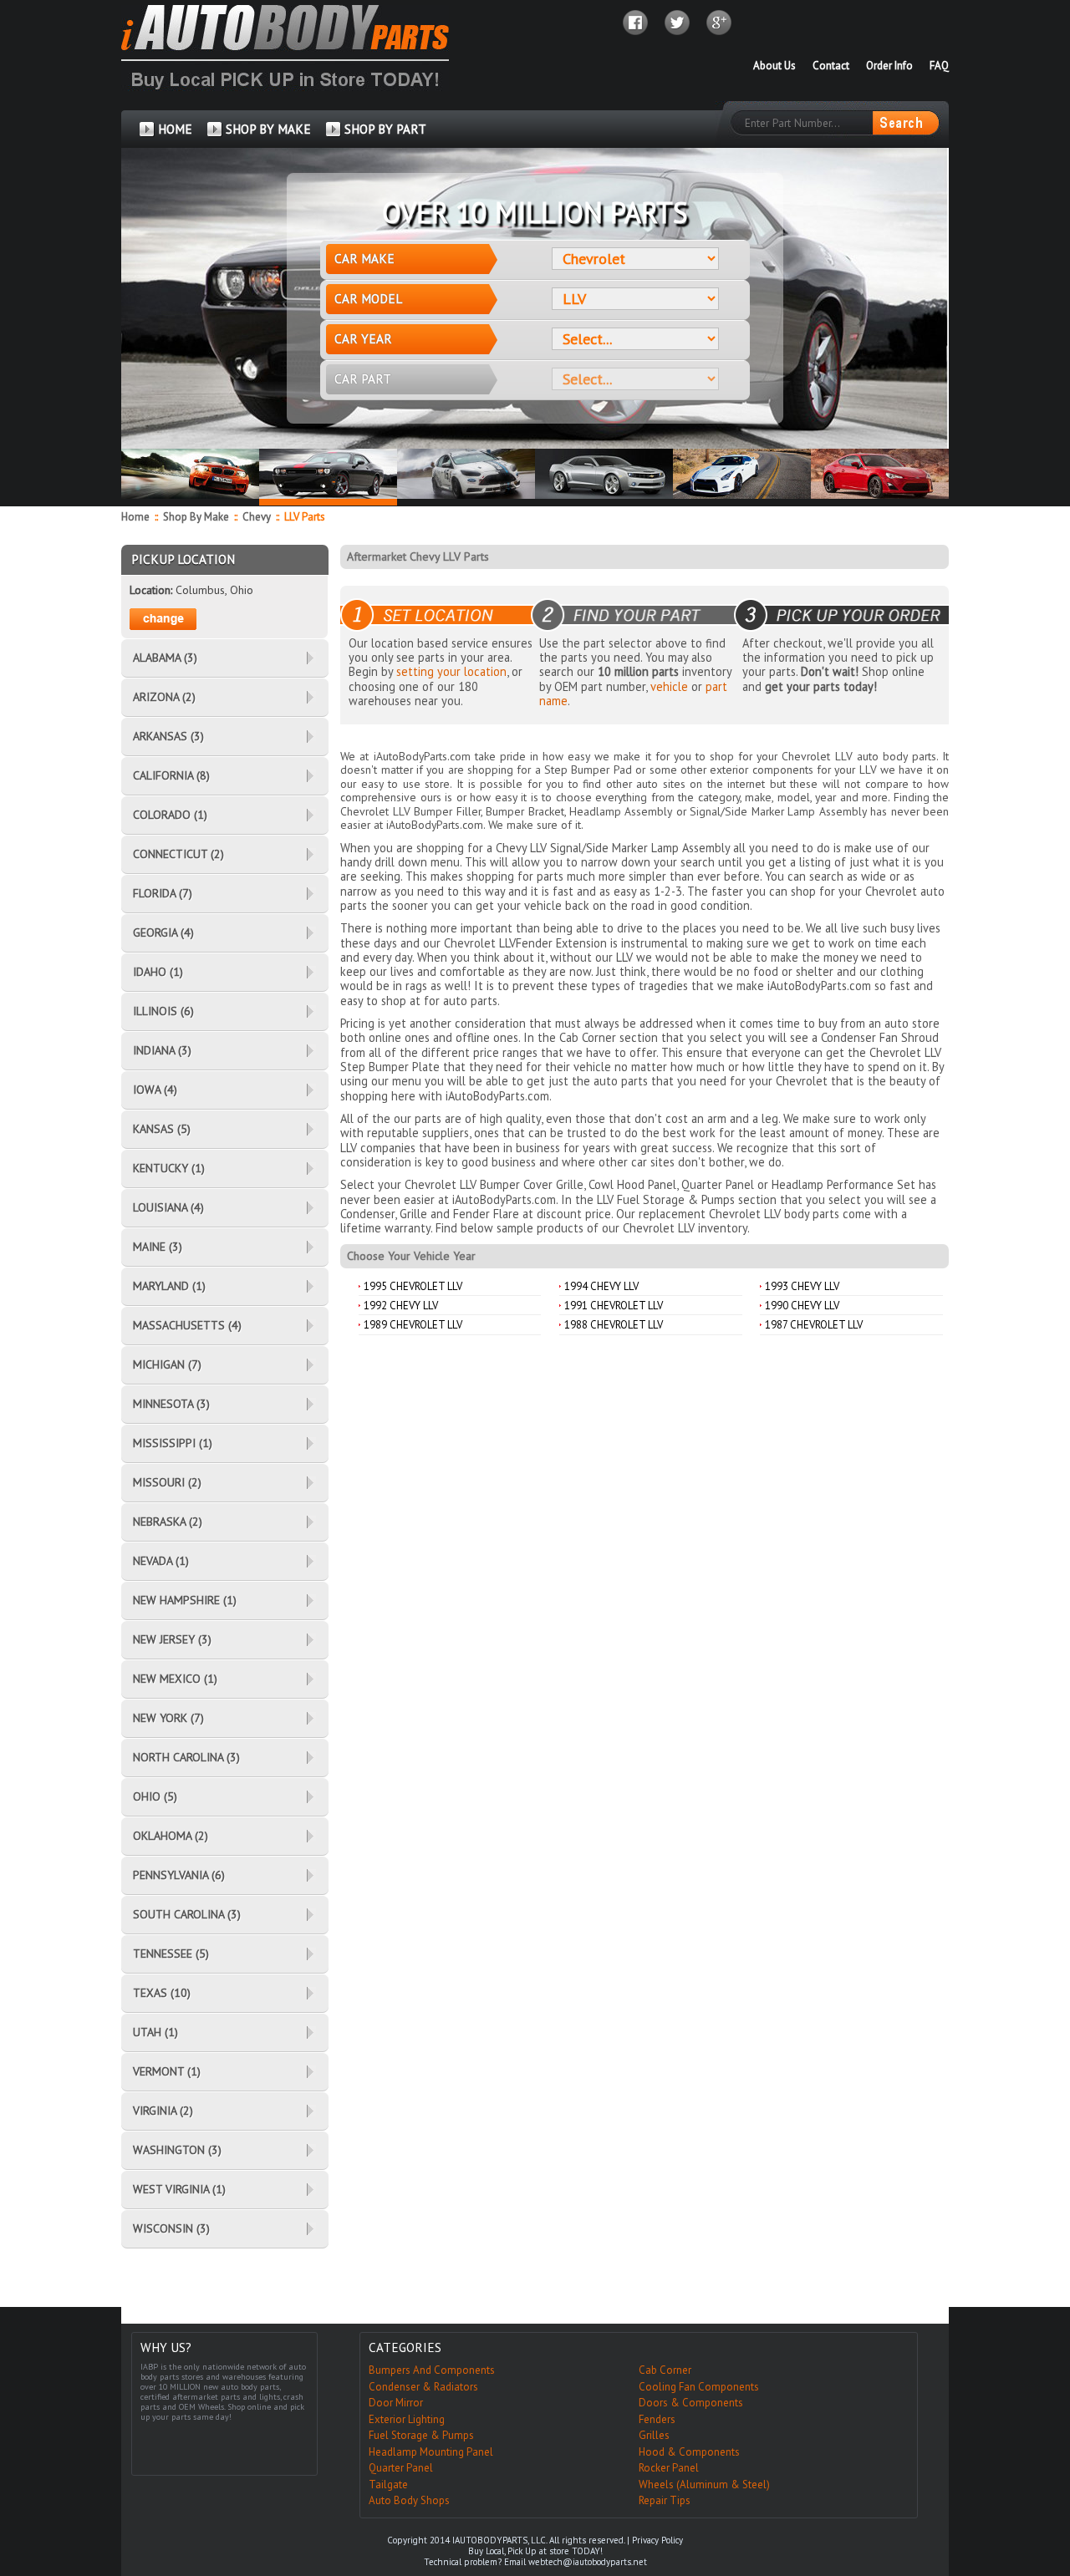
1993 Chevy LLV (802, 1286)
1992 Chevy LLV (401, 1306)
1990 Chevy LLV (802, 1306)
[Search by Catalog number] (905, 123)
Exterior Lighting (407, 2419)
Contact (831, 66)
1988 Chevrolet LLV (614, 1325)
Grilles (654, 2435)
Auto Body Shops (409, 2500)
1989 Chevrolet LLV (413, 1325)
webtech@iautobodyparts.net (588, 2562)
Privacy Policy (657, 2540)
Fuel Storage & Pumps (421, 2435)
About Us (774, 66)
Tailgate (388, 2485)
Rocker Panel (669, 2468)
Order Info (889, 66)
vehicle (669, 686)
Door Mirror (396, 2403)
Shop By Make (196, 517)
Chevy (258, 517)
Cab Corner (665, 2370)
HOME (175, 129)
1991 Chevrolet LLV (614, 1306)
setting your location (451, 671)
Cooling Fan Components (699, 2387)
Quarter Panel (401, 2468)
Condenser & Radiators (423, 2387)
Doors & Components (691, 2403)
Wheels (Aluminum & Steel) (704, 2485)
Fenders (657, 2419)
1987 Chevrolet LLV (814, 1325)
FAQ (939, 66)
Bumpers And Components (432, 2370)
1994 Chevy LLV (601, 1286)
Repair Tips (665, 2500)
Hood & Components (689, 2452)
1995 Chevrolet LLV (413, 1286)
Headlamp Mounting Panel (431, 2452)
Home (135, 517)
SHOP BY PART (385, 129)
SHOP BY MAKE (268, 129)
